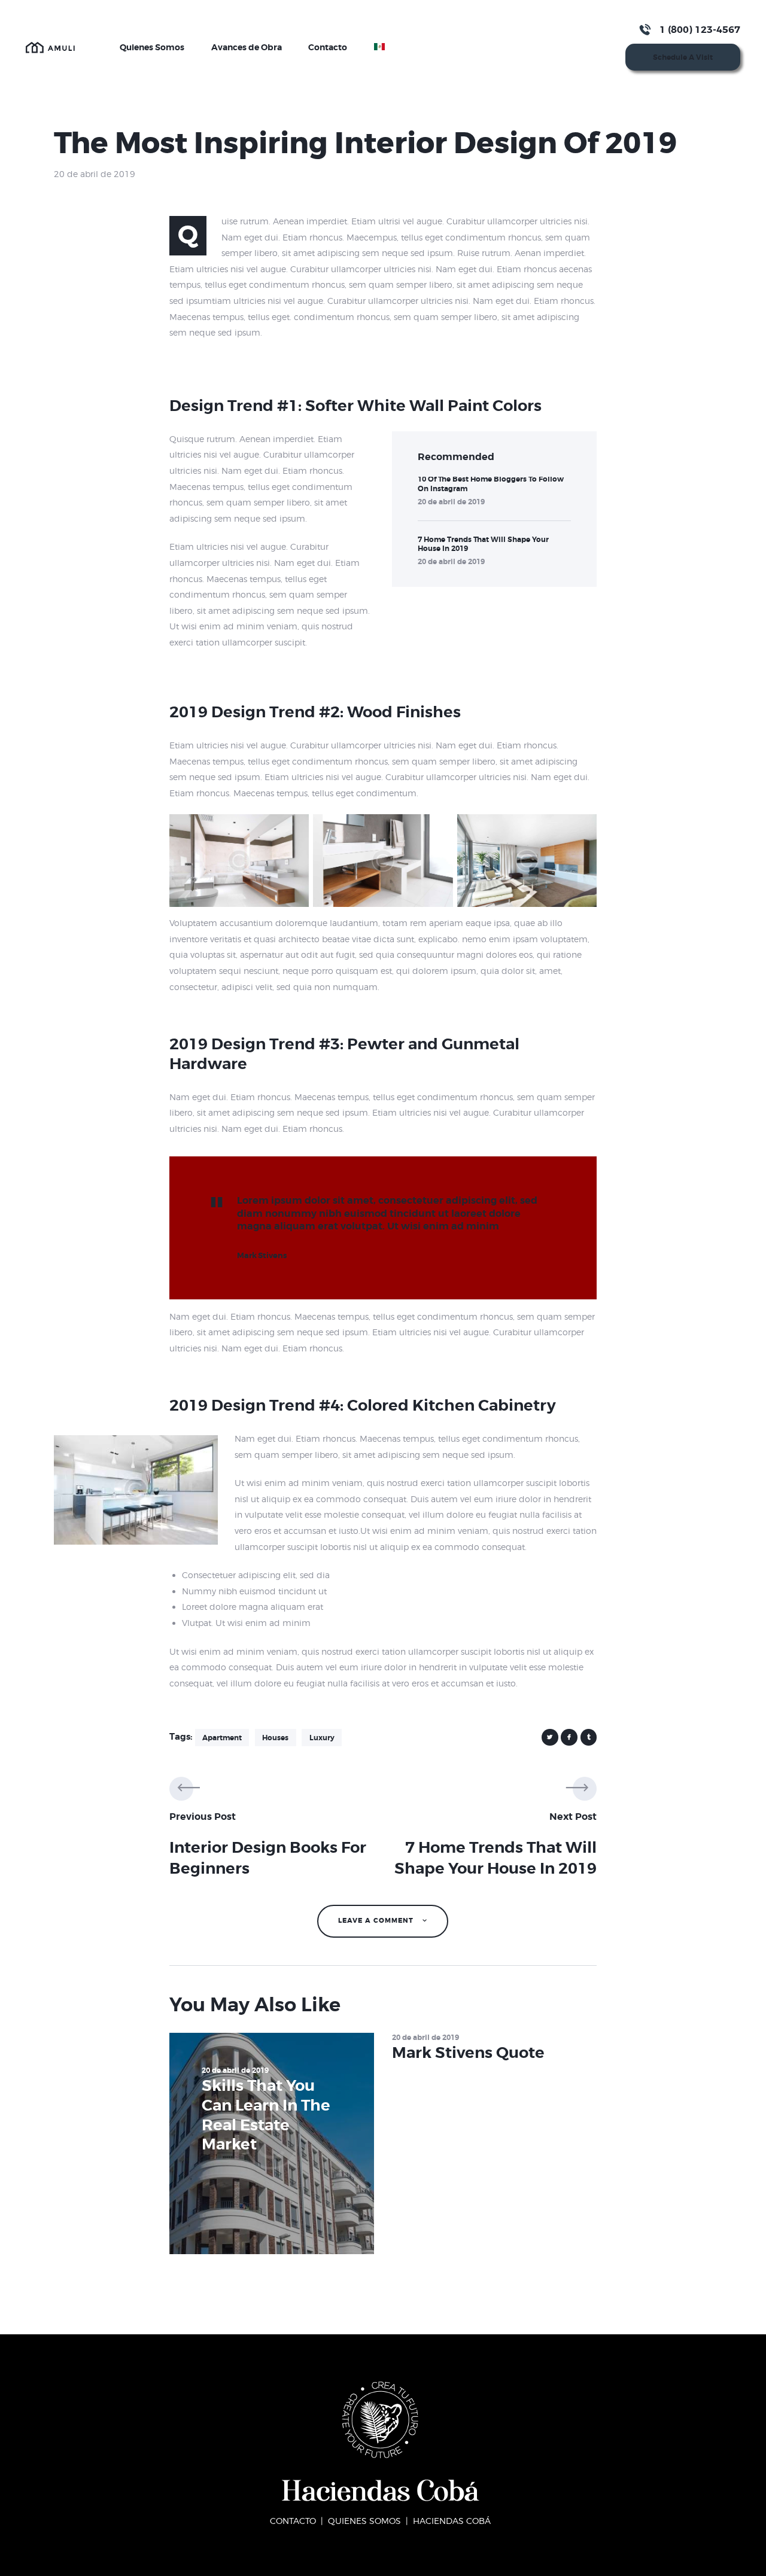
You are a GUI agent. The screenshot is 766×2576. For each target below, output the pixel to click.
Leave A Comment (377, 1921)
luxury (322, 1738)
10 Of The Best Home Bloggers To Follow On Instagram (491, 484)
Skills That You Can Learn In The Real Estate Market (266, 2115)
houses (275, 1738)
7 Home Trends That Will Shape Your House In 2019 (483, 544)
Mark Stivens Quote (468, 2053)
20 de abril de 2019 (451, 502)
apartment (222, 1738)
